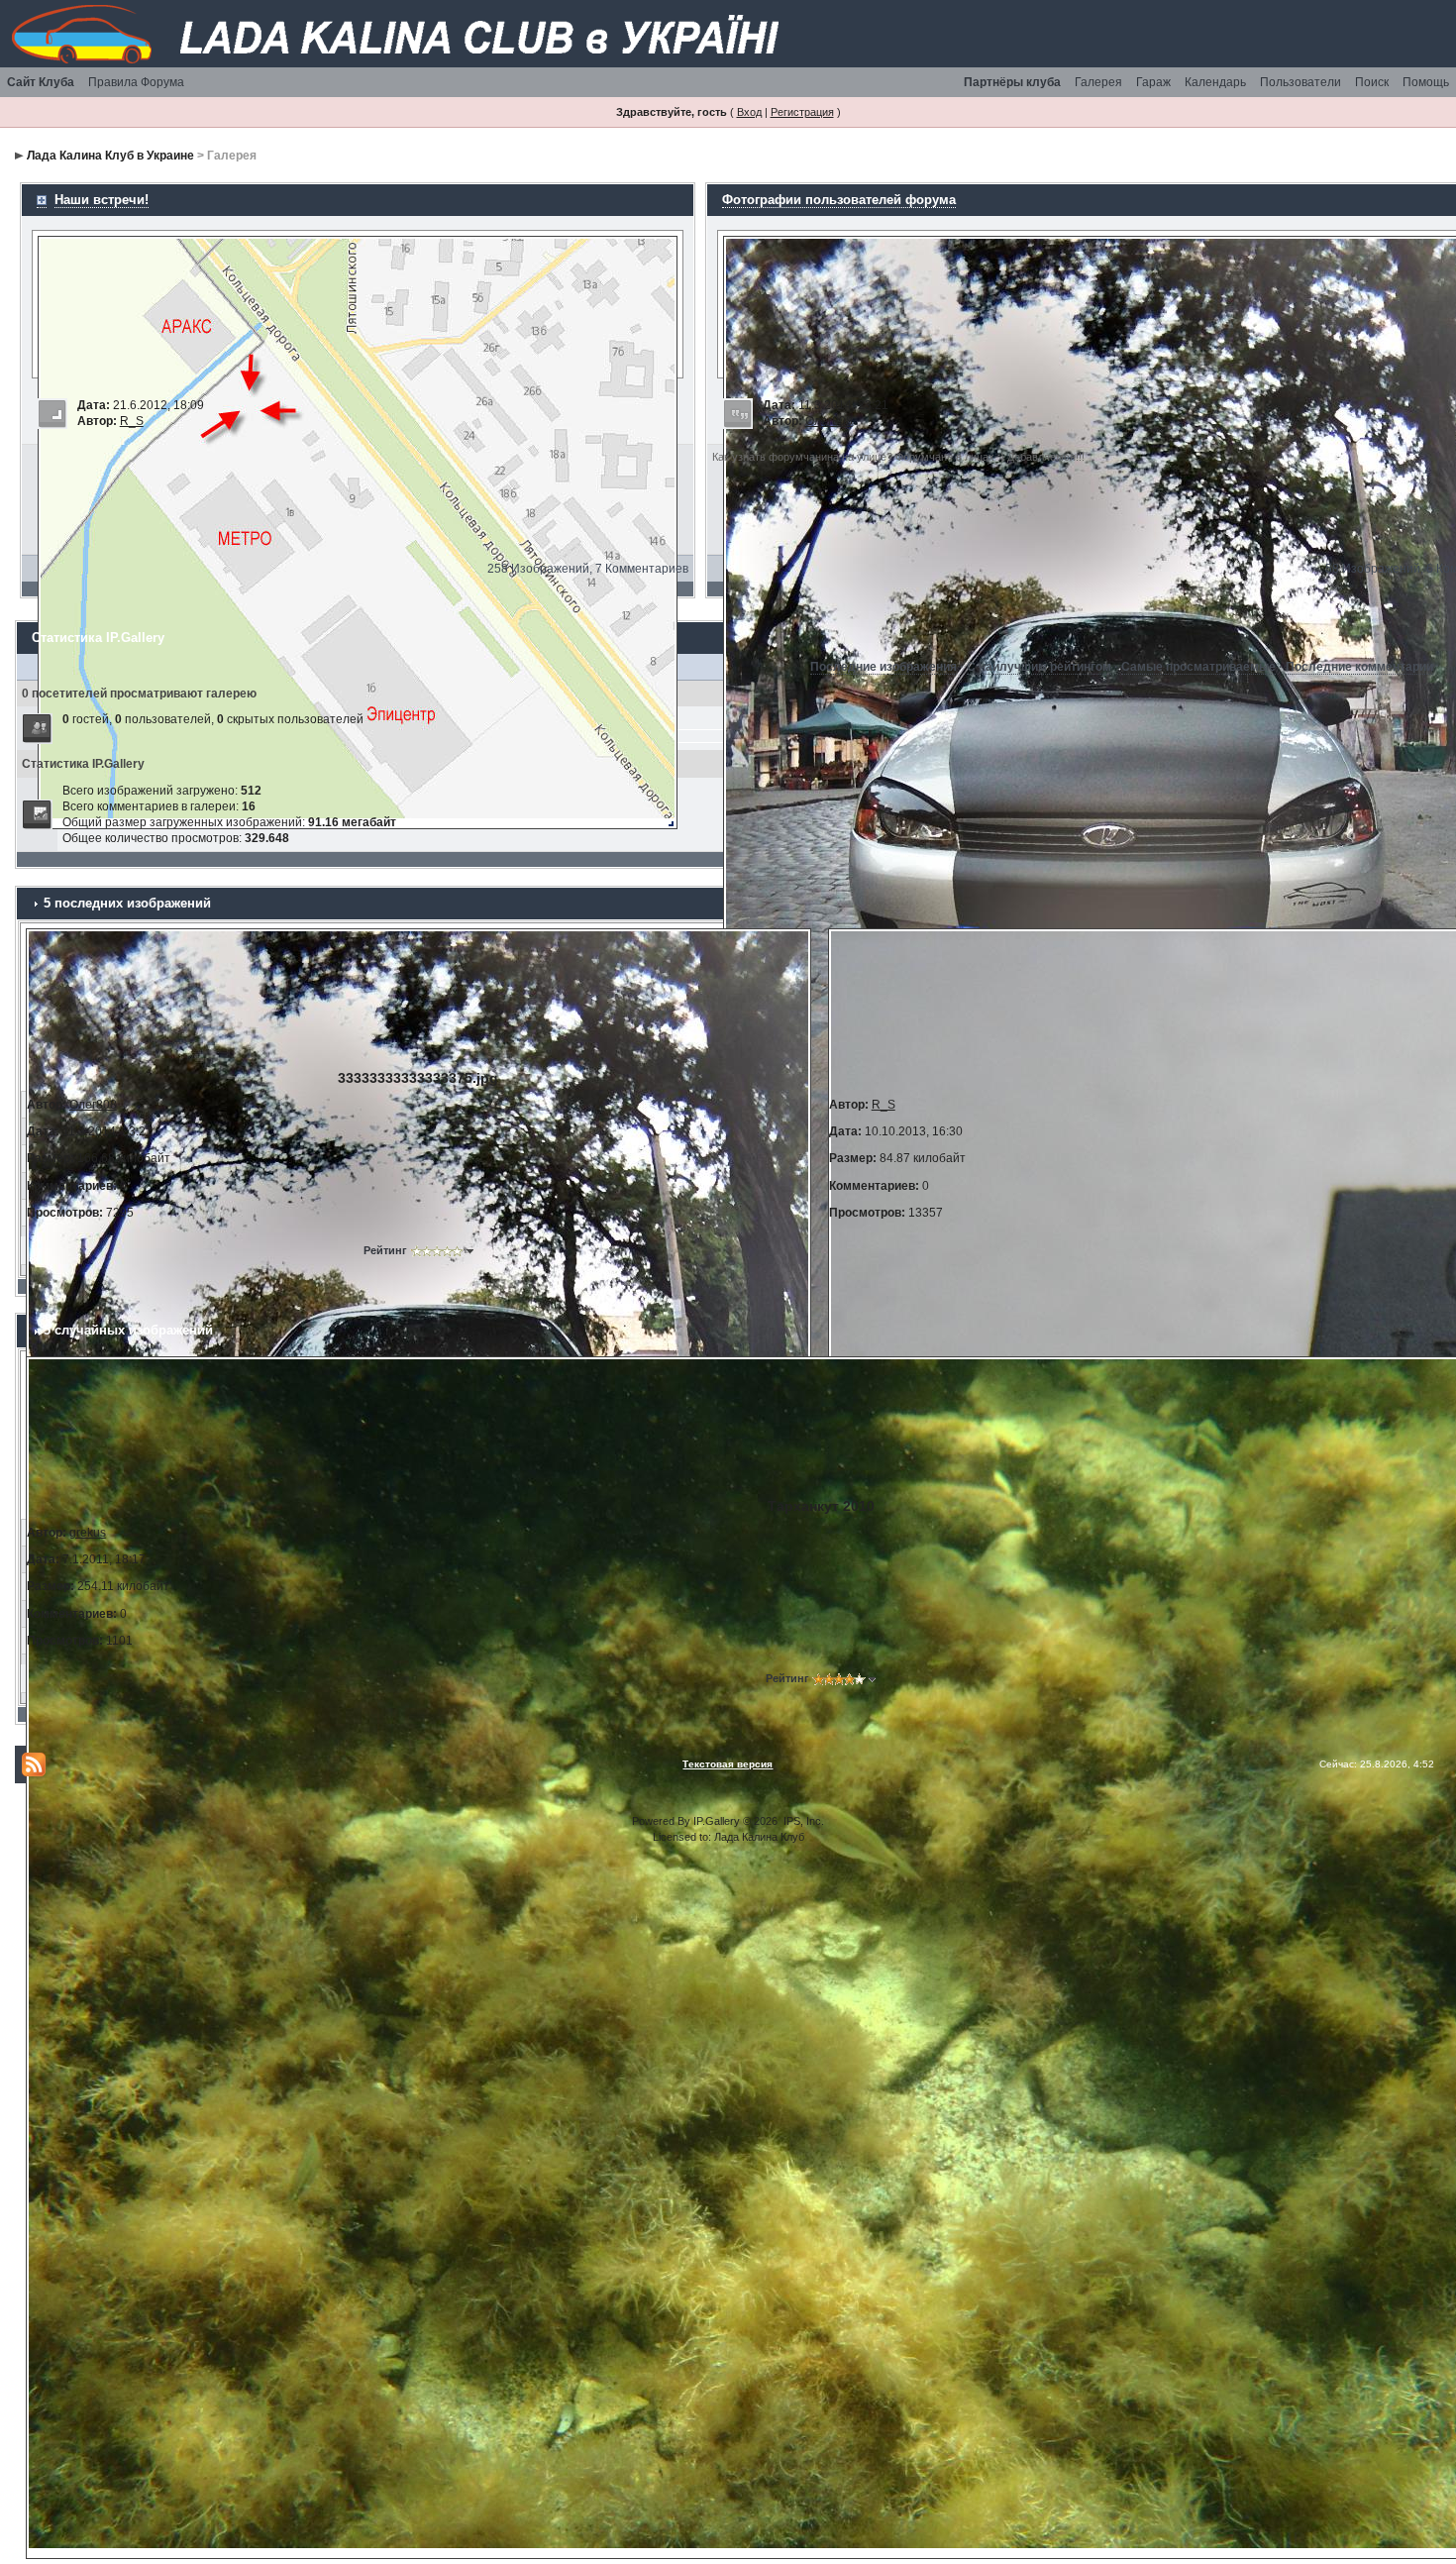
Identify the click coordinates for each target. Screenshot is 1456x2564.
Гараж (1153, 82)
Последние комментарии (1359, 667)
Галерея (1098, 82)
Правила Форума (136, 82)
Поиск (1372, 82)
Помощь (1426, 82)
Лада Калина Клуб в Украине (110, 156)
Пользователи (1300, 82)
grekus (88, 1533)
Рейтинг (385, 1250)
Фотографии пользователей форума (839, 200)
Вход (749, 112)
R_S (132, 421)
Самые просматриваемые (1198, 667)
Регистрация (802, 112)
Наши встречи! (102, 200)
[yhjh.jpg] (358, 531)
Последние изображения (884, 667)
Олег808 (829, 421)
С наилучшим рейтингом (1039, 667)
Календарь (1215, 82)
